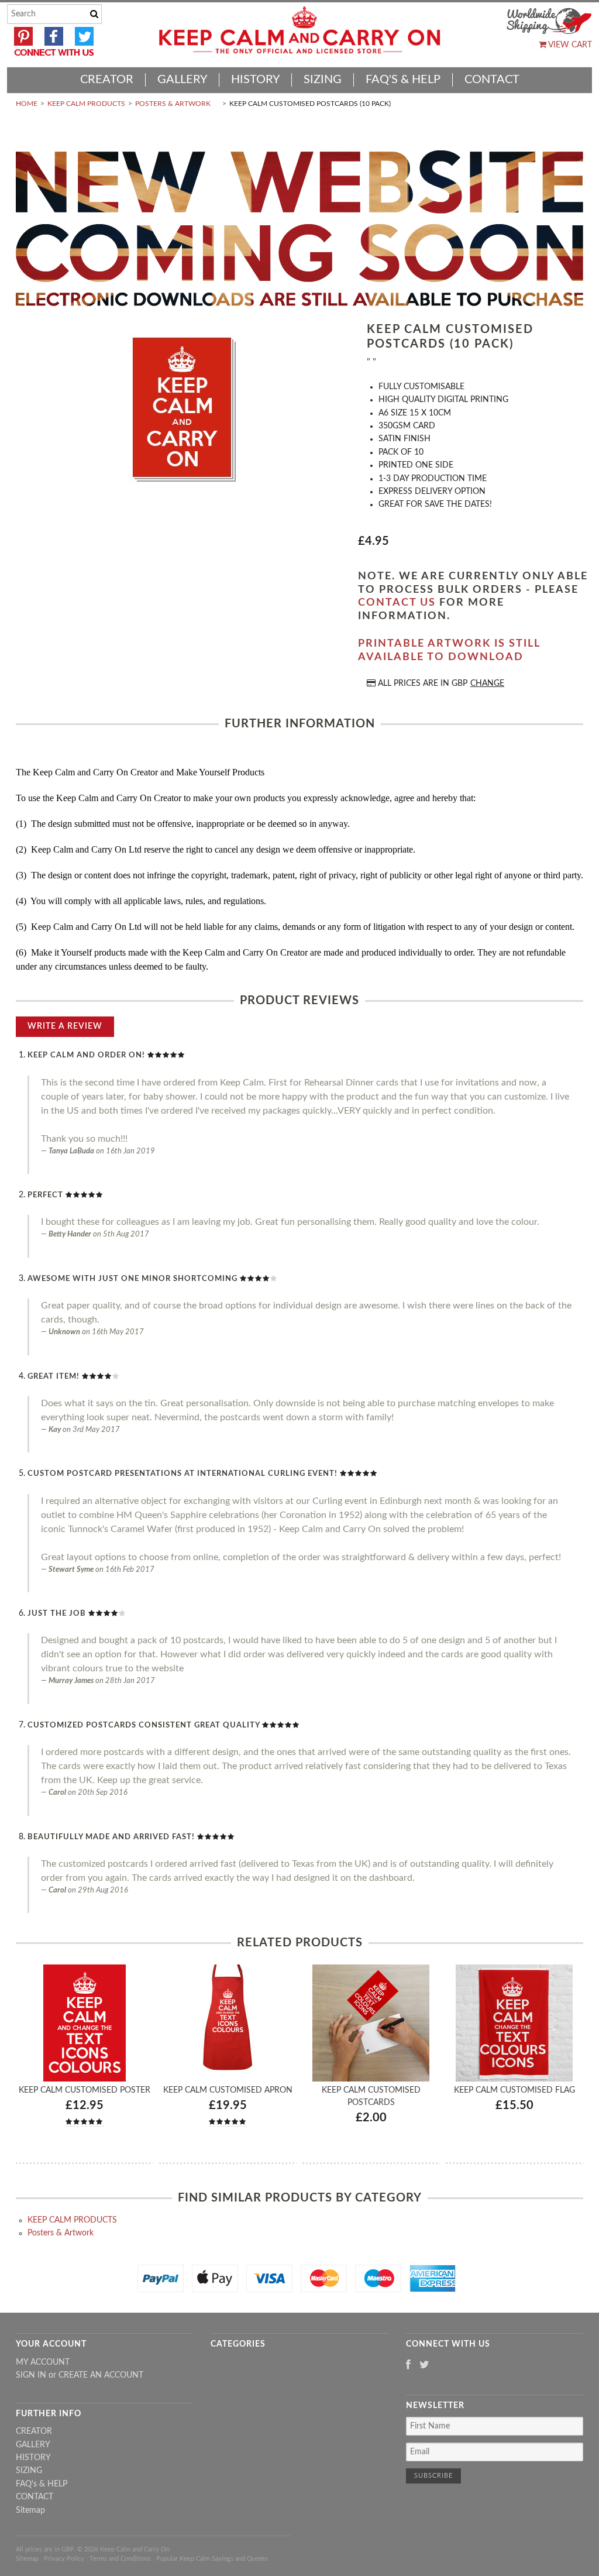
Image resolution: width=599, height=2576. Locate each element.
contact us (397, 603)
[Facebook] (408, 2366)
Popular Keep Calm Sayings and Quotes (212, 2559)
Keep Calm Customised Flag (514, 2090)
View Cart (569, 45)
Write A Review (65, 1026)
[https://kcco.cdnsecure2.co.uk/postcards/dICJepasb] (183, 409)
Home (27, 104)
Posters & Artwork (173, 104)
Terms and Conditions (120, 2559)
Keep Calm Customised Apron (228, 2090)
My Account (43, 2362)
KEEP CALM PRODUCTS (86, 104)
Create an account (101, 2375)
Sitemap (30, 2510)
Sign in (31, 2375)
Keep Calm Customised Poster (85, 2090)
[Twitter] (424, 2366)
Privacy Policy (64, 2559)
